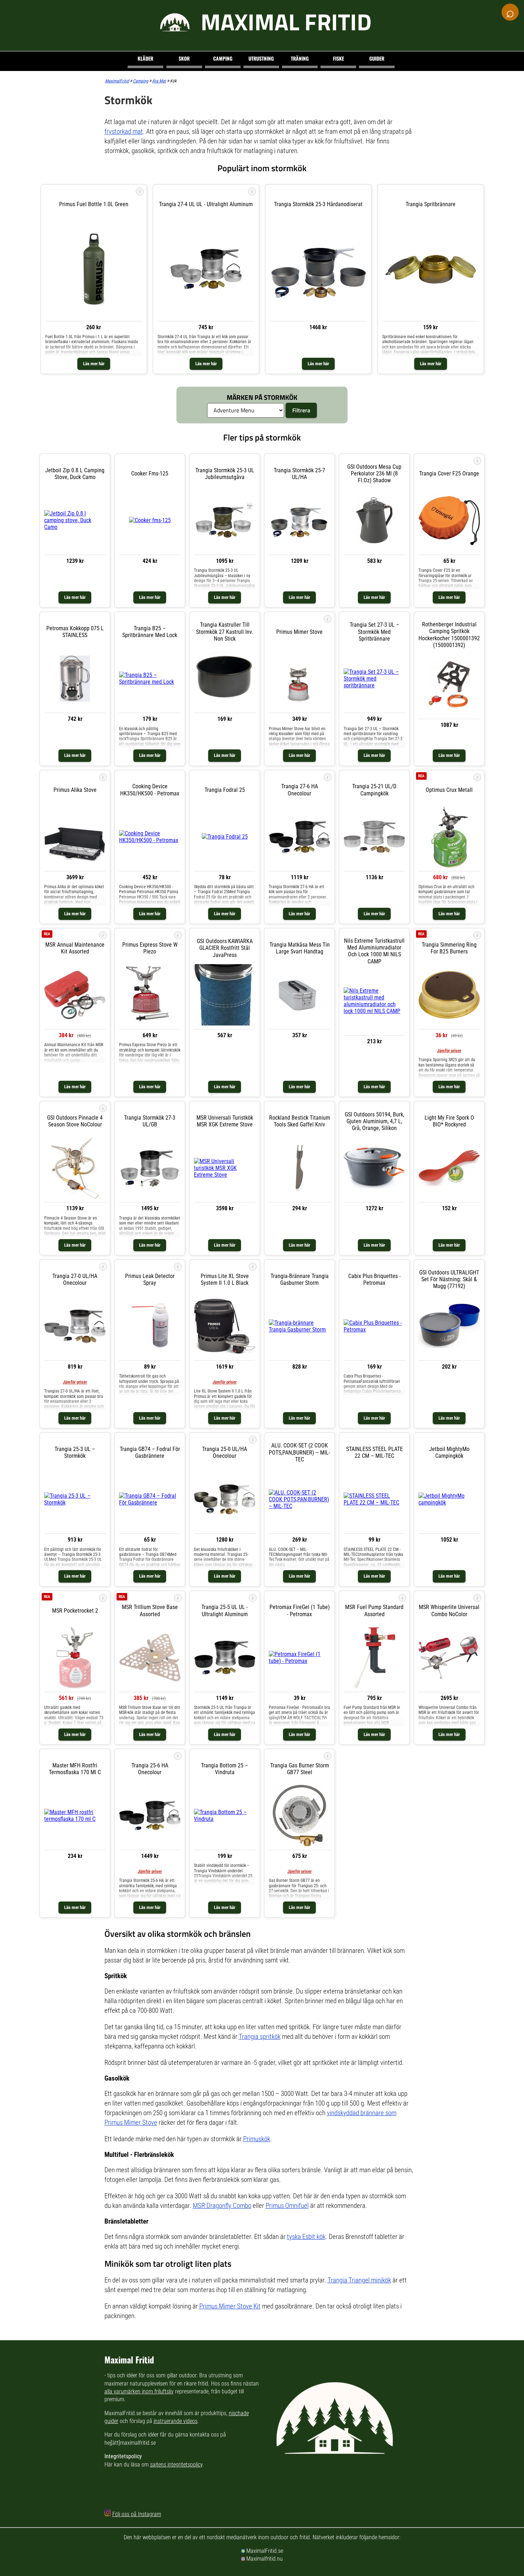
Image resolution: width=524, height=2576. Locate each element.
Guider (377, 58)
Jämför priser (449, 1051)
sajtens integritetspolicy (176, 2465)
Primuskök (257, 2139)
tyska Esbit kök (306, 2237)
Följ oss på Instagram (137, 2514)
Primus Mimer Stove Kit (230, 2306)
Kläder (145, 58)
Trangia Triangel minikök (359, 2280)
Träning (300, 58)
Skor (184, 58)
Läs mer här (94, 364)
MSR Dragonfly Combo (222, 2206)
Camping (223, 58)
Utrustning (261, 58)
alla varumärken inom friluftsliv (139, 2391)
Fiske (338, 58)
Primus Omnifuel (287, 2206)
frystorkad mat (124, 131)
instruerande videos (176, 2421)
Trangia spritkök (260, 2037)
